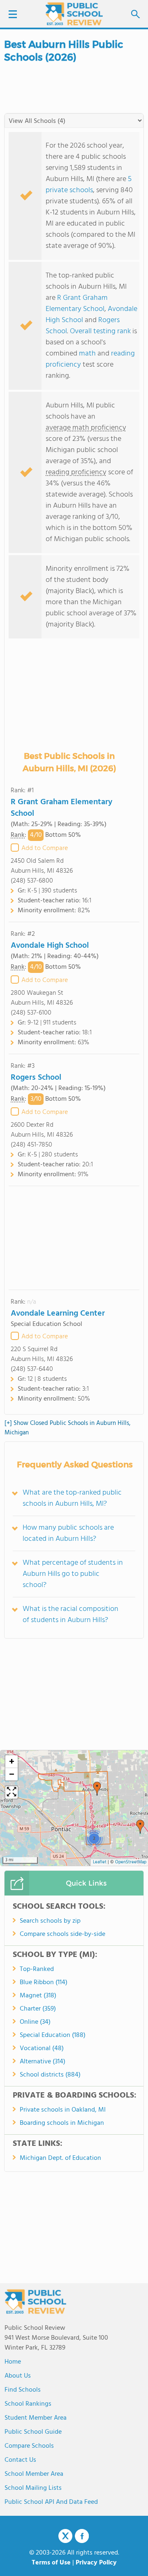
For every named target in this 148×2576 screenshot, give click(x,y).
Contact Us (20, 2460)
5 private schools (89, 185)
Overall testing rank (100, 331)
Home (13, 2362)
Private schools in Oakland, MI (63, 2110)
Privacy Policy (96, 2563)
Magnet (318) (38, 1996)
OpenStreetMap (131, 1862)
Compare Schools (29, 2446)
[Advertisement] (74, 1238)
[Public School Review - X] (65, 2536)
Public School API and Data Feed (51, 2502)
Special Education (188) (53, 2035)
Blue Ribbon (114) (44, 1983)
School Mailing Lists (33, 2488)
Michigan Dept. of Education (60, 2158)
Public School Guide (33, 2432)
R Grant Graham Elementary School (77, 304)
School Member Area (34, 2474)
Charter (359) (38, 2009)
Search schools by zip (50, 1921)
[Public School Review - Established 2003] (74, 14)
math (87, 354)
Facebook (82, 2536)
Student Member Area (36, 2418)
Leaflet (100, 1862)
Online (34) (35, 2022)
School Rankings (28, 2404)
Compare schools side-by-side (62, 1934)
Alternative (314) (43, 2062)
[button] (140, 1827)
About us (18, 2376)
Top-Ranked (37, 1969)
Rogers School (36, 1078)
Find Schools (23, 2390)
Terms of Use (51, 2563)
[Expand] (12, 1792)
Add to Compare (45, 848)
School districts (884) (50, 2075)
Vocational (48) (42, 2049)
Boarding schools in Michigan (62, 2123)
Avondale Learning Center (58, 1314)
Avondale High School (50, 946)
